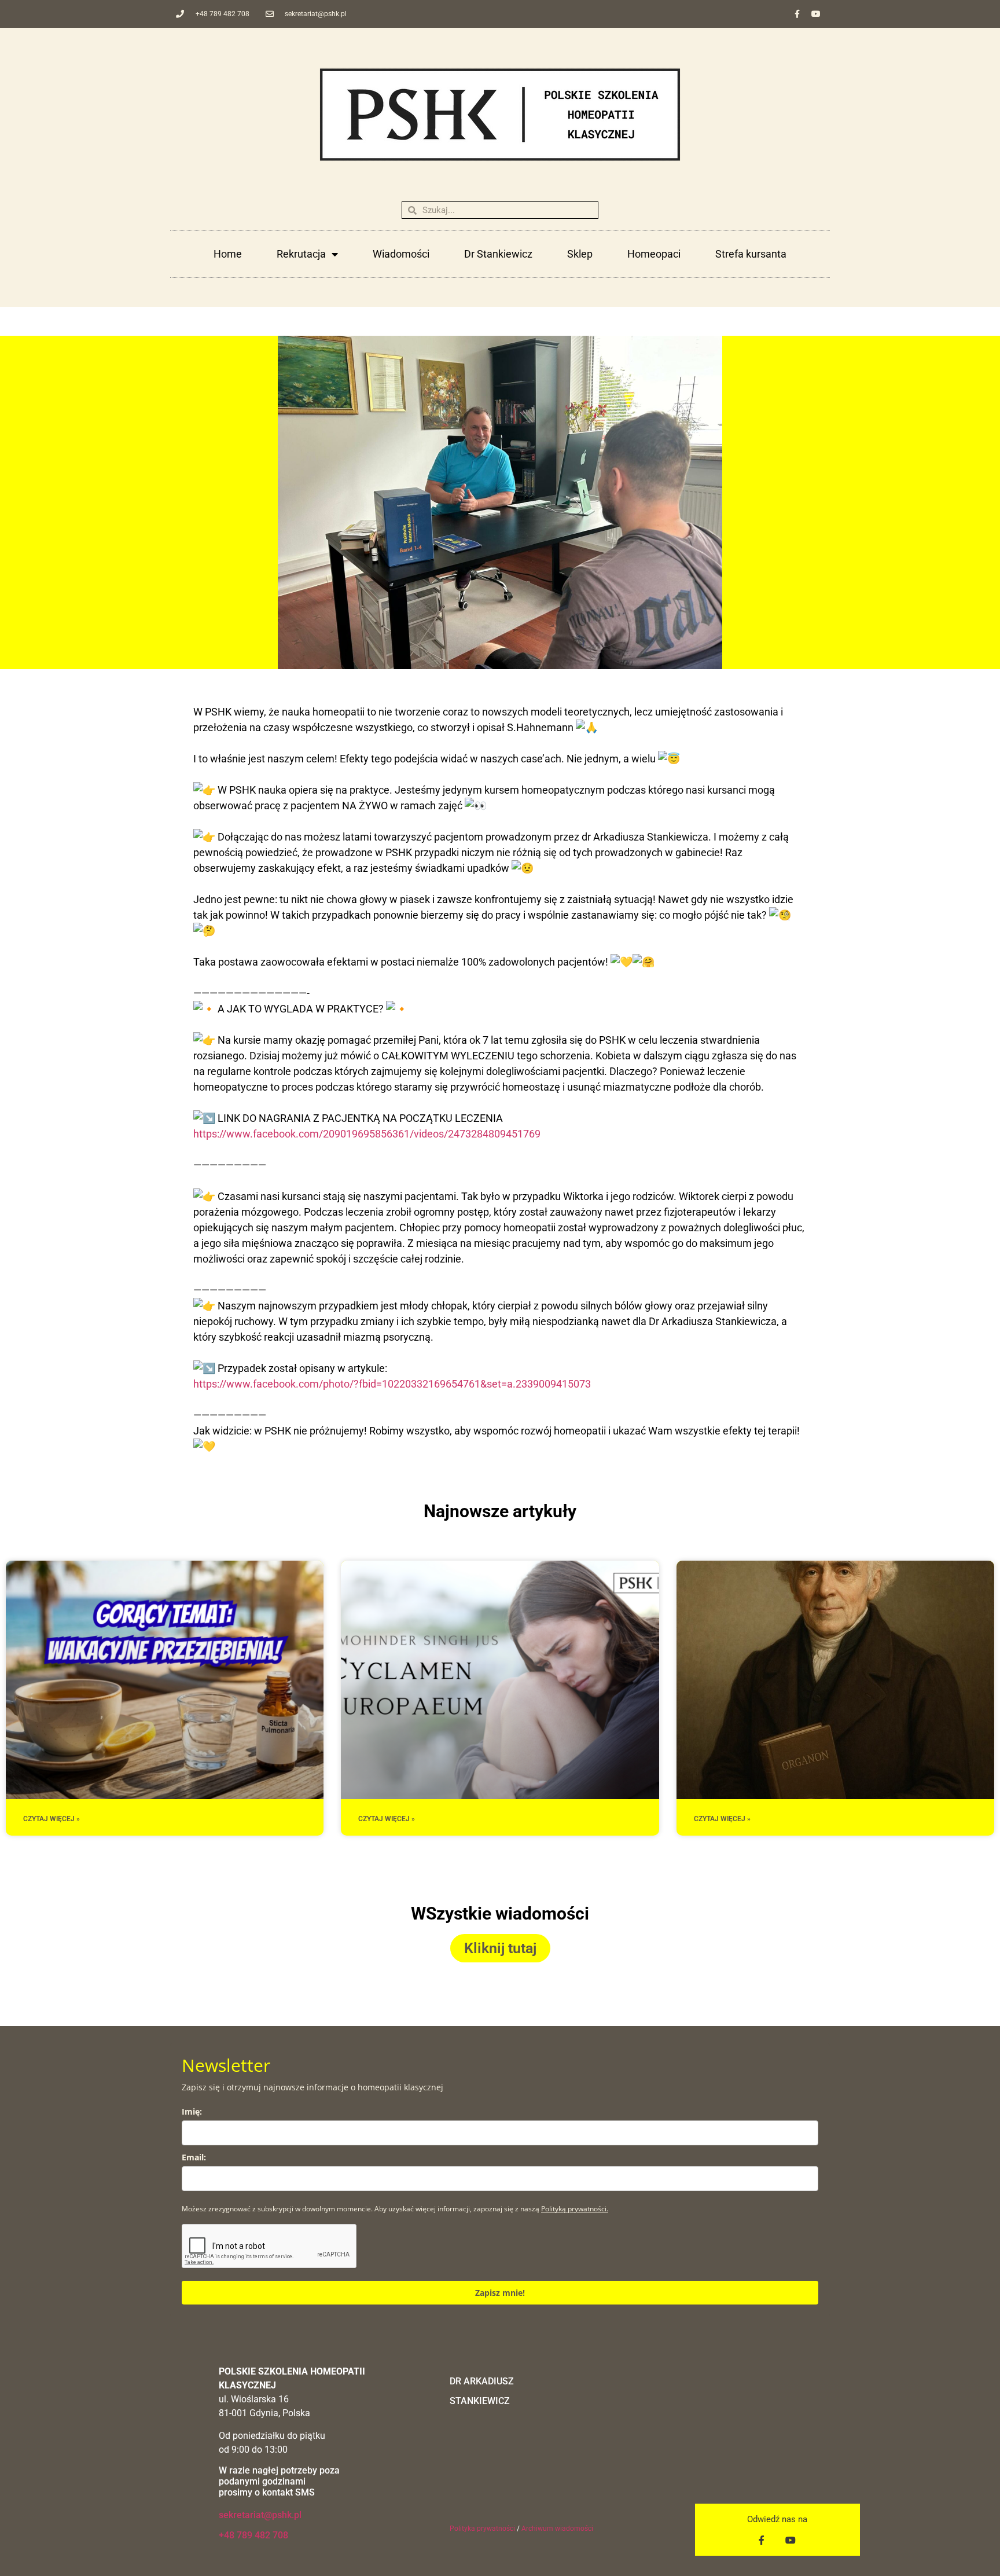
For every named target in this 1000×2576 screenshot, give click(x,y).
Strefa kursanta (751, 254)
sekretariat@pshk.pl (260, 2515)
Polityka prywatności (482, 2529)
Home (228, 254)
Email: (194, 2157)
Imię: (192, 2111)
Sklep (580, 254)
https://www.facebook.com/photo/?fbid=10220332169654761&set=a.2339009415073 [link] (392, 1384)
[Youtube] (816, 14)
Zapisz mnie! (500, 2293)
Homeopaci (654, 254)
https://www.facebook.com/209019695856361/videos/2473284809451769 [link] (367, 1134)
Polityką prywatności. (575, 2209)
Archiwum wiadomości (557, 2529)
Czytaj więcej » (52, 1819)
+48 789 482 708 (253, 2535)
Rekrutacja (301, 254)
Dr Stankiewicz (498, 254)
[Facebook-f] (797, 14)
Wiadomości (401, 254)
